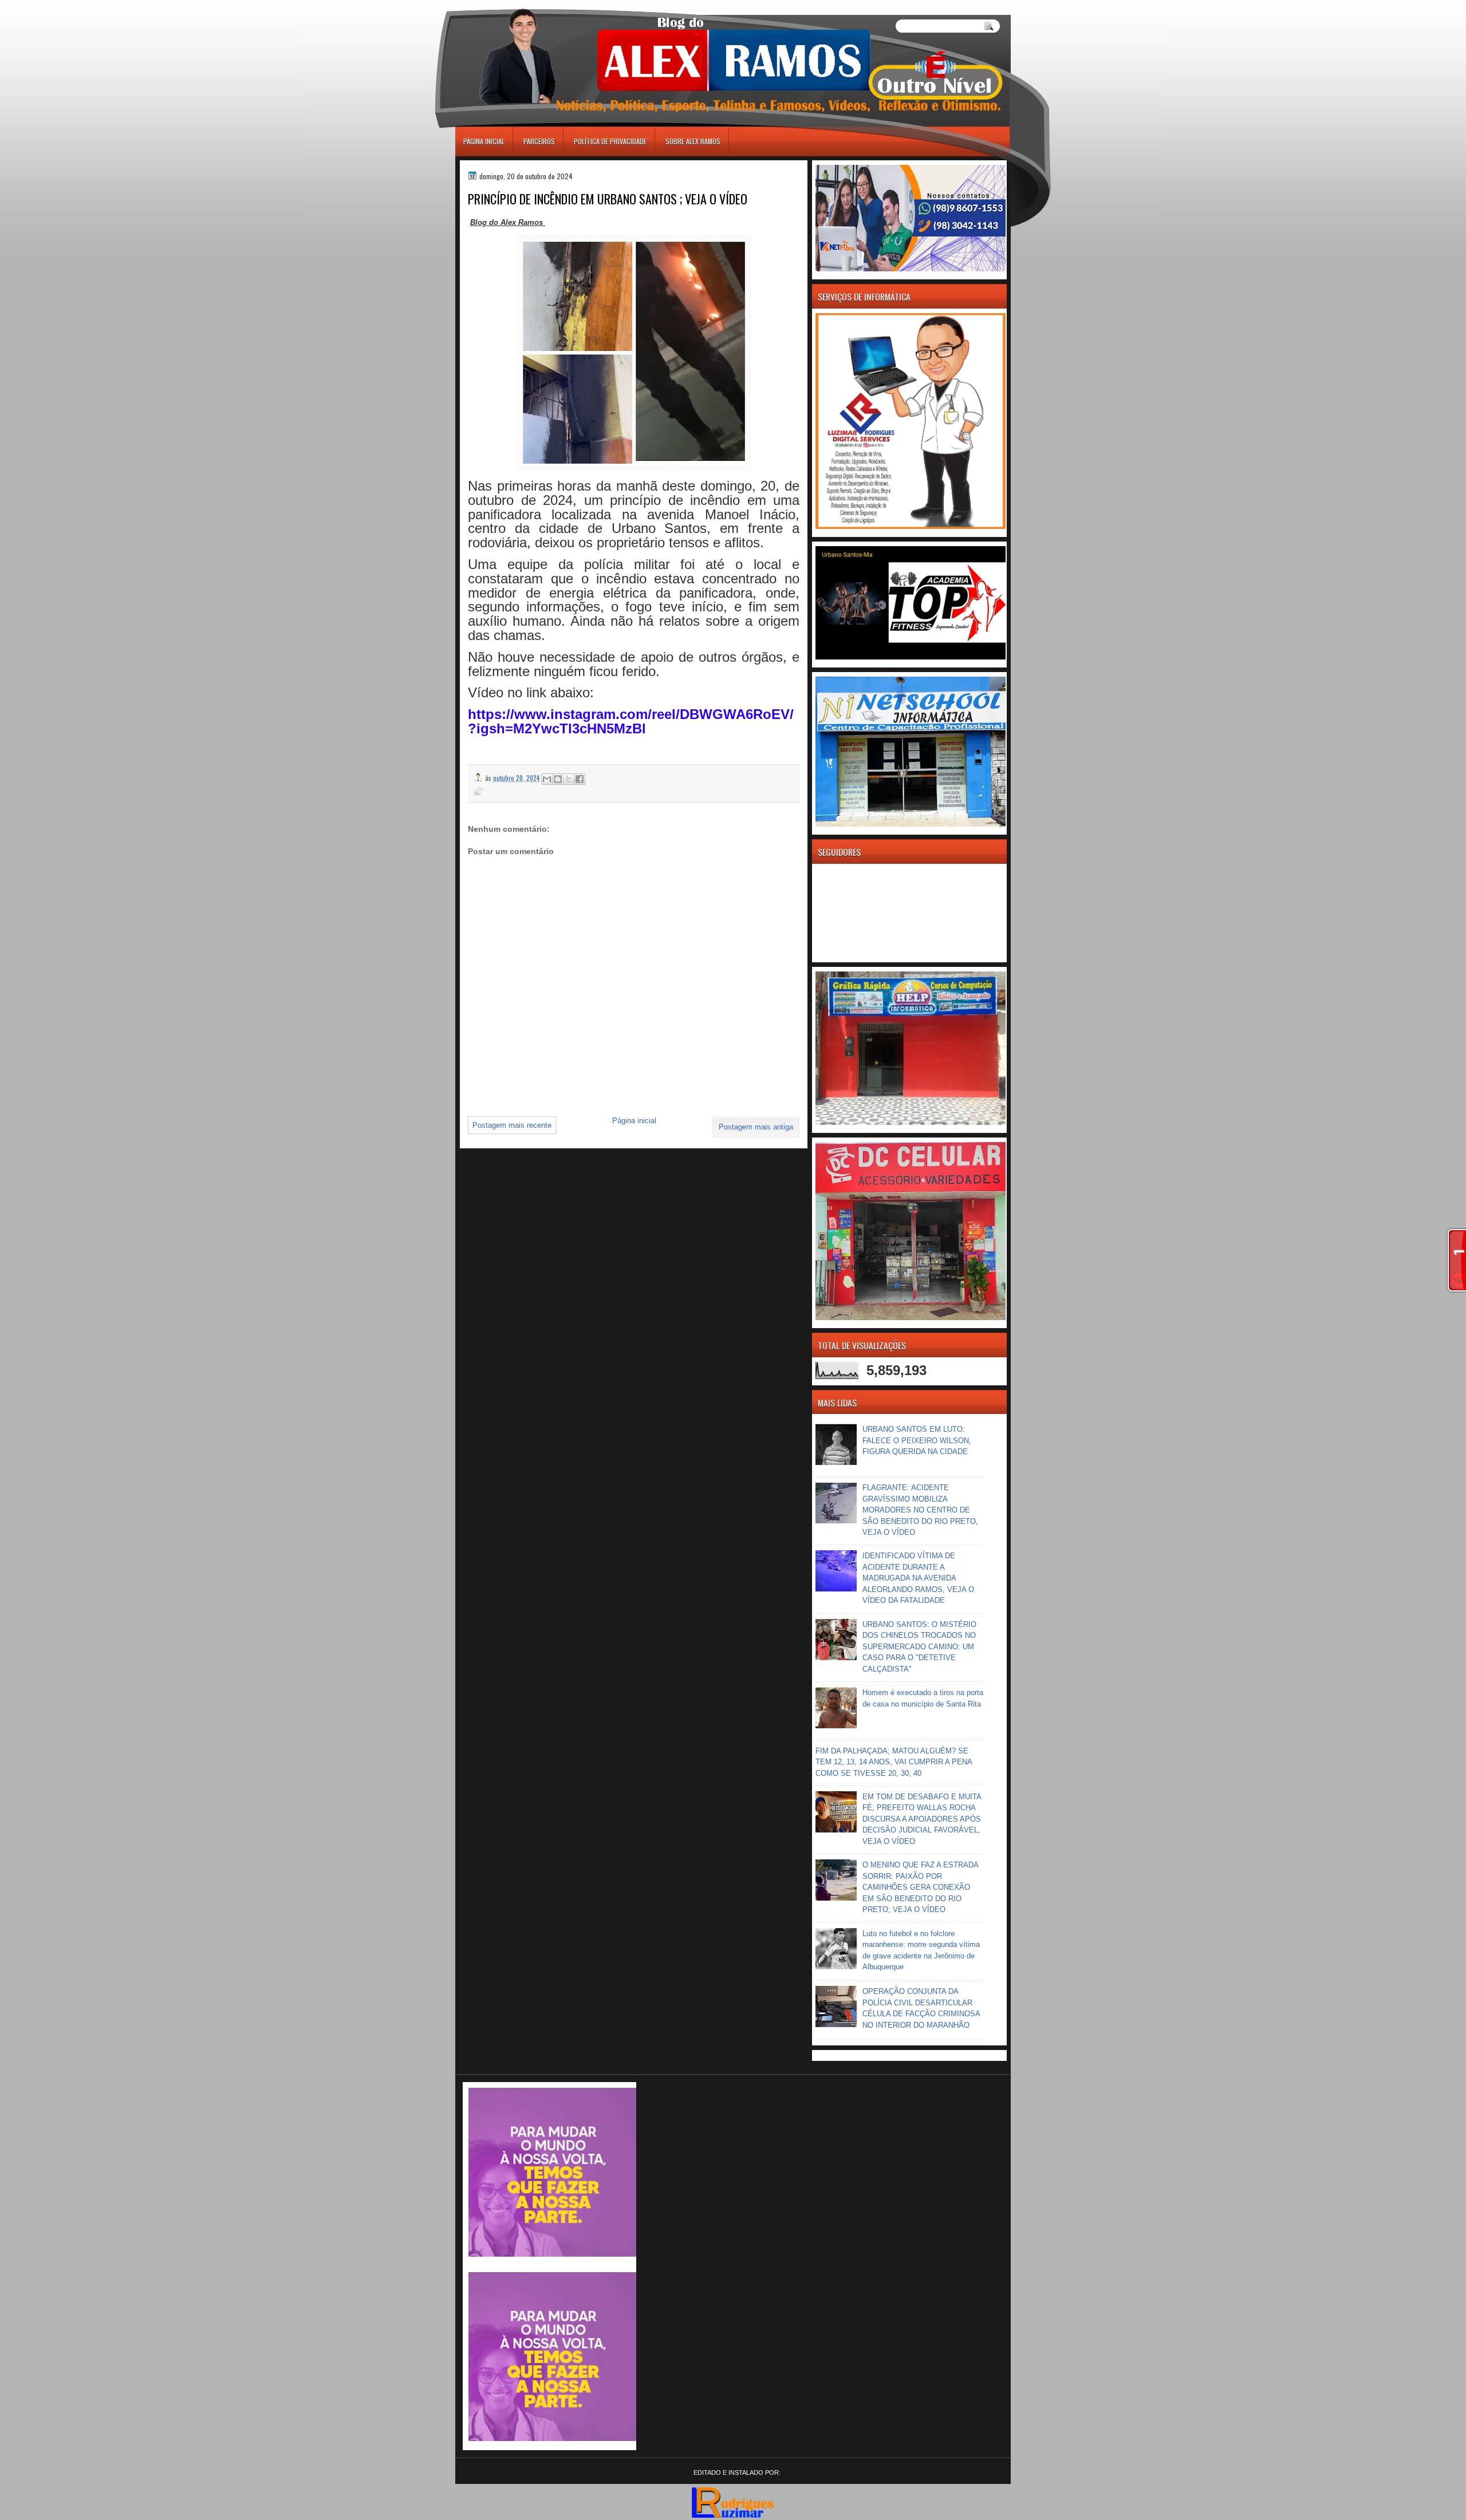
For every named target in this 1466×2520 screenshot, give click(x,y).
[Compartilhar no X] (569, 779)
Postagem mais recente (512, 1125)
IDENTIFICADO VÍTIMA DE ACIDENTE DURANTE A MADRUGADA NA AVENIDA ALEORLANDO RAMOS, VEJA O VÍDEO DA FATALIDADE (918, 1578)
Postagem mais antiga (756, 1127)
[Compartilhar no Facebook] (580, 779)
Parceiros (539, 141)
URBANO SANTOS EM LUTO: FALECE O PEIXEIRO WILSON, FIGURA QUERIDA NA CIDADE (917, 1440)
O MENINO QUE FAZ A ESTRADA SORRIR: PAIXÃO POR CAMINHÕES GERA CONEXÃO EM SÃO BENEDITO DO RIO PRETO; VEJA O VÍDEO (920, 1887)
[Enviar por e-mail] (547, 779)
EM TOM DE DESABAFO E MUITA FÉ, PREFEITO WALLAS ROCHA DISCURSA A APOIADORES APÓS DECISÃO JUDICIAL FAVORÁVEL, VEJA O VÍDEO (922, 1819)
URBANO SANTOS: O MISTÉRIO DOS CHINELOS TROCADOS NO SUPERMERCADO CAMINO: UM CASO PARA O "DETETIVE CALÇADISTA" (919, 1647)
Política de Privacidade (610, 141)
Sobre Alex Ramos (693, 141)
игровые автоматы (507, 5)
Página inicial (484, 141)
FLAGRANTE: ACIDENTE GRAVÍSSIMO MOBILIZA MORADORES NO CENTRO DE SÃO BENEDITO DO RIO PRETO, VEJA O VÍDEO (920, 1510)
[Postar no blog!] (558, 779)
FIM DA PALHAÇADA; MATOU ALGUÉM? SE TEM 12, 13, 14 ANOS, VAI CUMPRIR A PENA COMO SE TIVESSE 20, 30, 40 (894, 1762)
